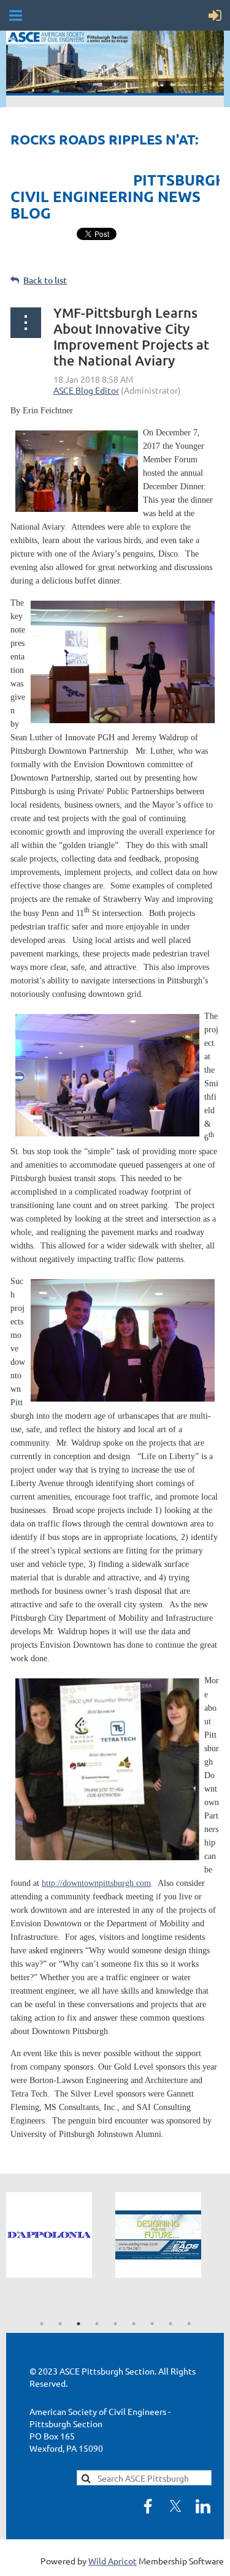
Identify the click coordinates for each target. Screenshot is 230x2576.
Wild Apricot (113, 2561)
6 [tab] (134, 2324)
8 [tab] (171, 2324)
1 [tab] (42, 2324)
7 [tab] (152, 2324)
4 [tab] (97, 2324)
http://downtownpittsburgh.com (96, 1883)
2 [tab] (60, 2324)
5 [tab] (115, 2324)
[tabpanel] (61, 2235)
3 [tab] (79, 2324)
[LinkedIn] (203, 2506)
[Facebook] (148, 2506)
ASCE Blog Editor (86, 390)
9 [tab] (189, 2324)
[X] (175, 2506)
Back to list (45, 280)
